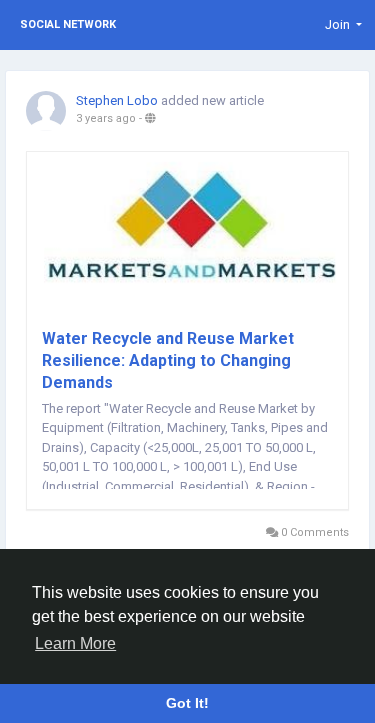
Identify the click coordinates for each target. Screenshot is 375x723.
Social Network (68, 24)
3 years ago (106, 118)
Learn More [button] (75, 643)
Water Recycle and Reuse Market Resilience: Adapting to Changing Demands (168, 360)
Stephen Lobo (117, 100)
